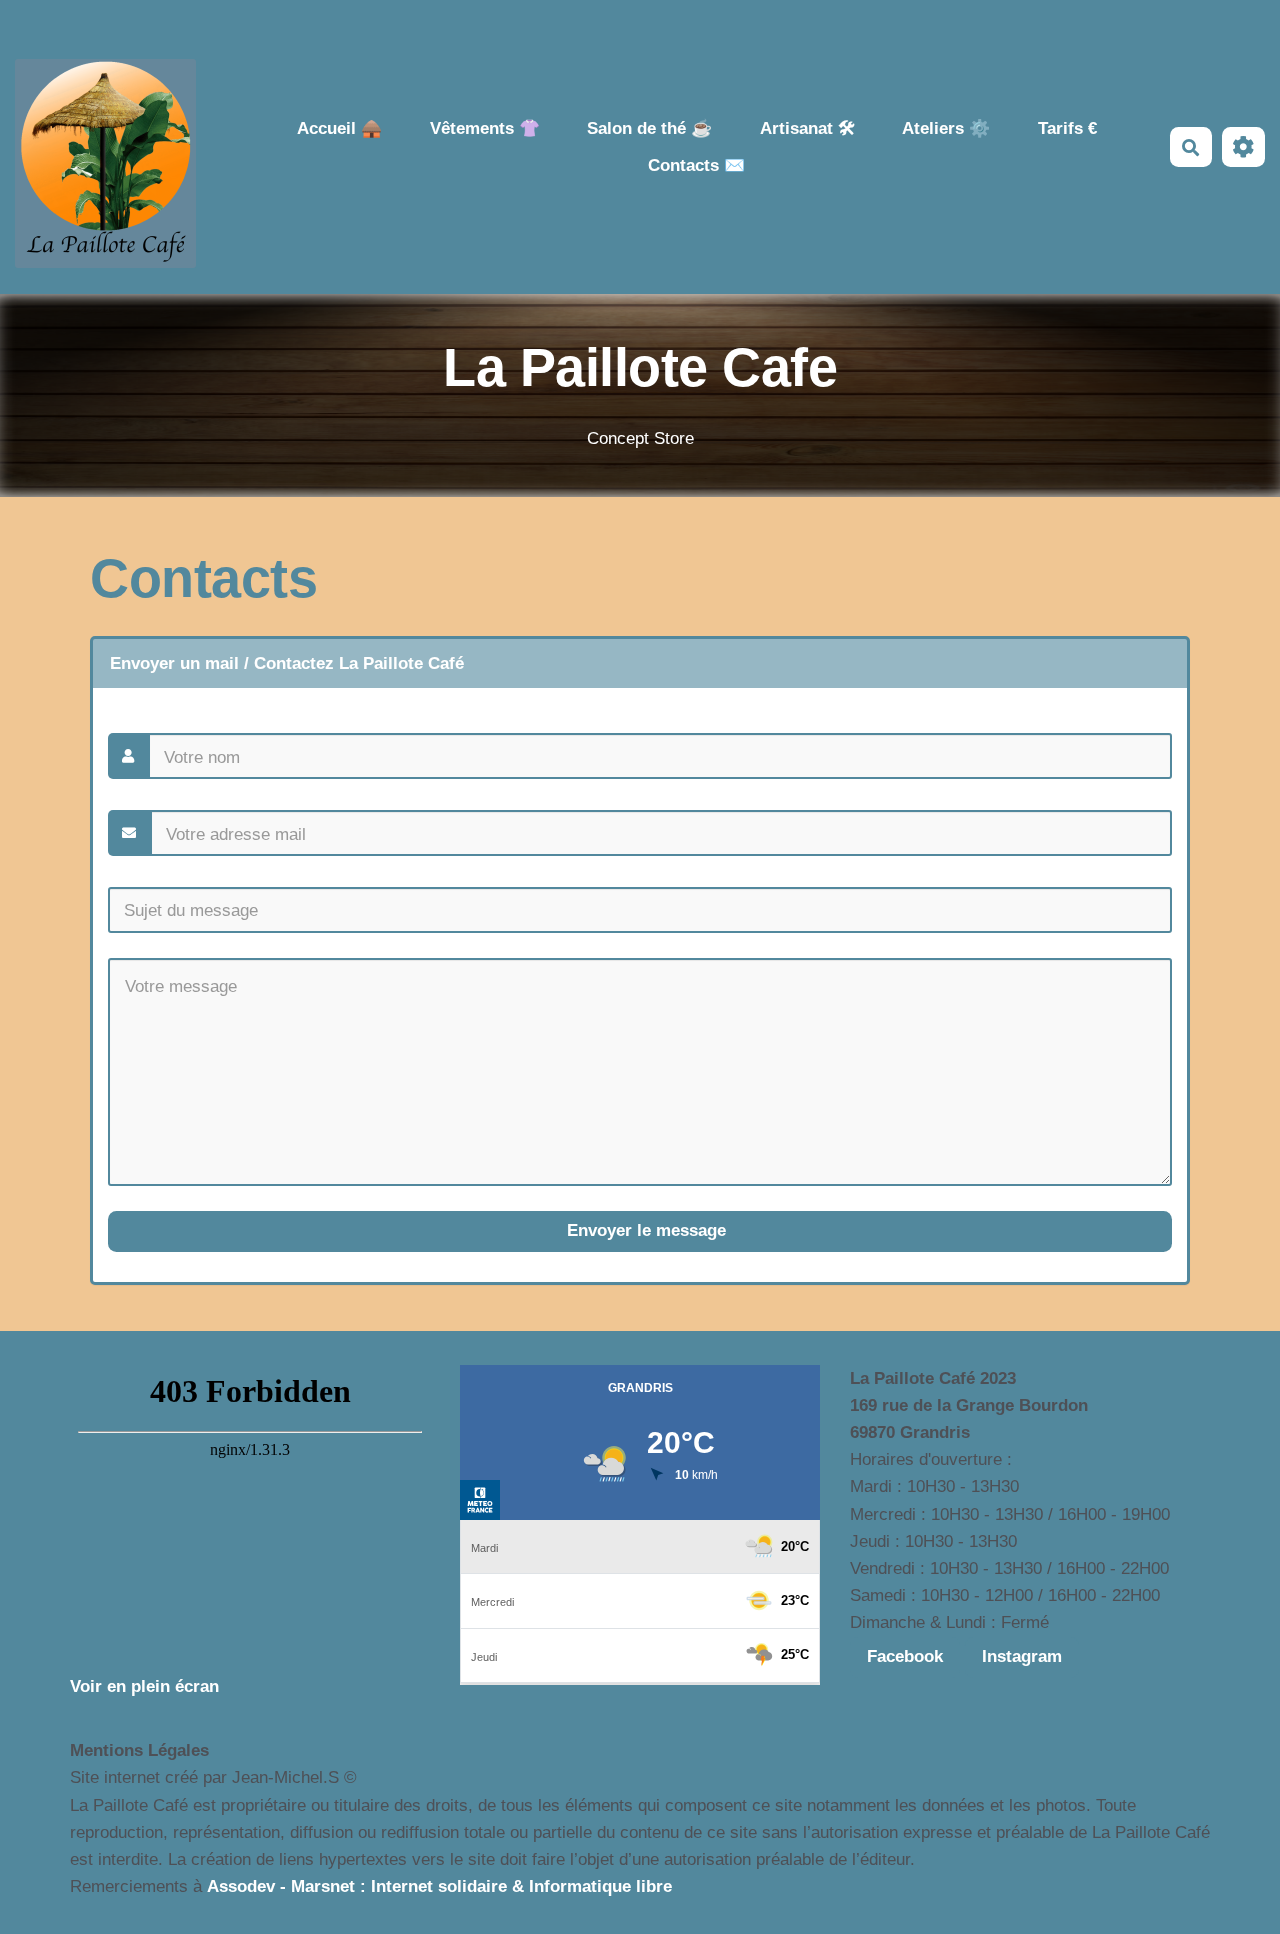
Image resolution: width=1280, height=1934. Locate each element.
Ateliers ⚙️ (946, 128)
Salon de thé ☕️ (649, 128)
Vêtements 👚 (485, 128)
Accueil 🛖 (339, 128)
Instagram (1022, 1656)
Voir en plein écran (144, 1686)
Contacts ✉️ (696, 165)
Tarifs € (1067, 128)
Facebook (905, 1656)
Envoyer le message (644, 1230)
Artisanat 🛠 (807, 128)
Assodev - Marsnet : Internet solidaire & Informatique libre (439, 1886)
